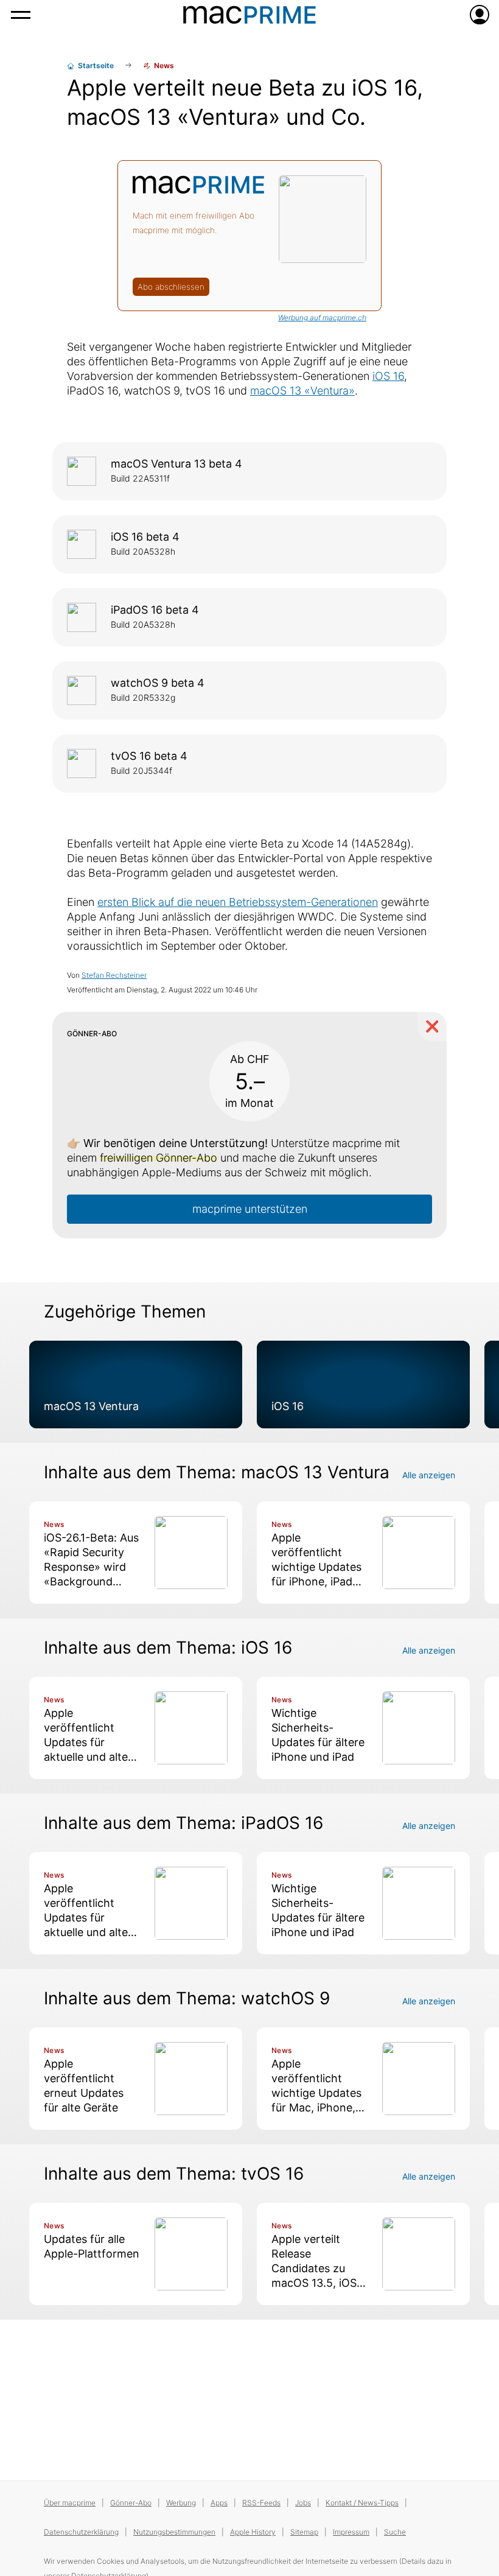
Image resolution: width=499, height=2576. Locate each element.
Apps (219, 2503)
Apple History (253, 2532)
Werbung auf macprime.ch (322, 318)
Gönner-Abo (131, 2503)
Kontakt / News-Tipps (362, 2503)
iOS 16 (388, 376)
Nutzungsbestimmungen (174, 2532)
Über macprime (70, 2503)
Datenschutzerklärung (81, 2532)
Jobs (303, 2503)
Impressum (351, 2532)
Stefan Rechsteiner (114, 975)
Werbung (181, 2503)
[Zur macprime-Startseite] (249, 15)
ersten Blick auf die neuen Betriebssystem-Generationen (238, 902)
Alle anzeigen (429, 1475)
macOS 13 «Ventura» (302, 391)
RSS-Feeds (261, 2503)
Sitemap (304, 2532)
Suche (395, 2532)
